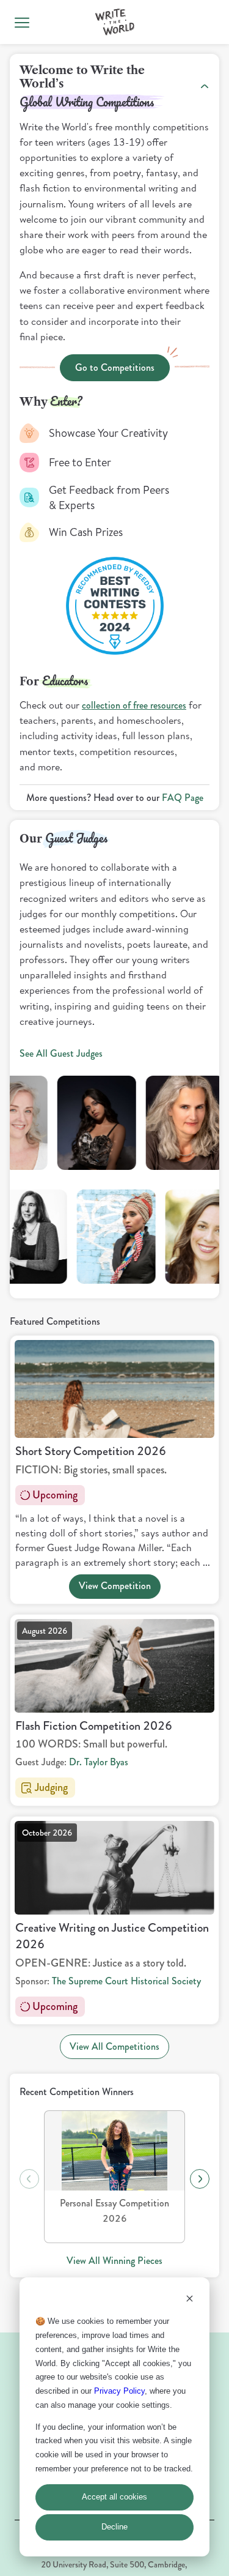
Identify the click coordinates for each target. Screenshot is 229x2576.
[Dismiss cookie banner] (190, 2300)
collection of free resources (134, 705)
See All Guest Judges (61, 1053)
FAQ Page (183, 798)
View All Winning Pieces (114, 2261)
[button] (115, 22)
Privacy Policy (119, 2391)
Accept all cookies (114, 2497)
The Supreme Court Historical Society (126, 1981)
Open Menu (22, 22)
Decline (114, 2527)
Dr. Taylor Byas (99, 1762)
